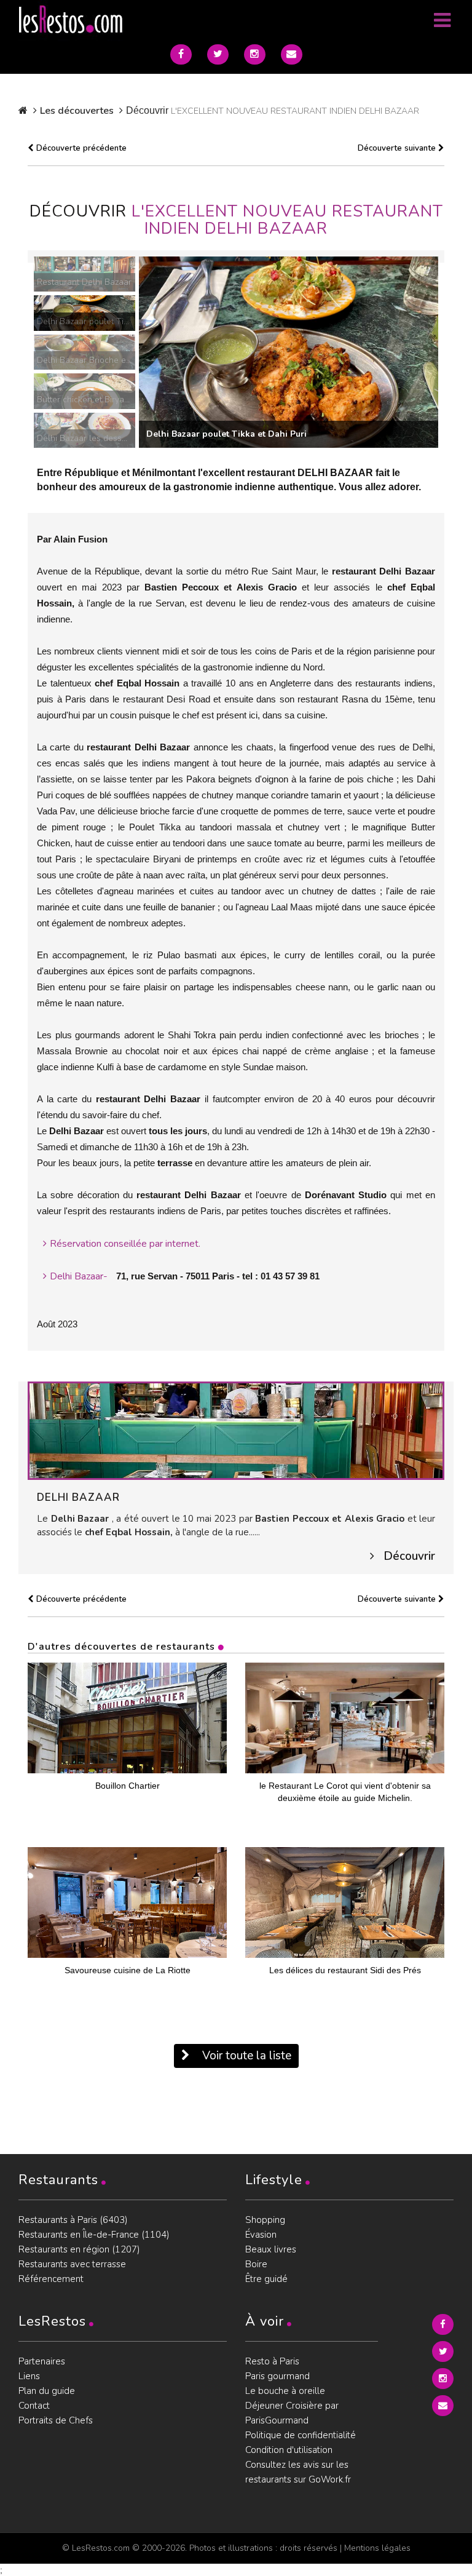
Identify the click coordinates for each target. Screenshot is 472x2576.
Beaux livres (271, 2249)
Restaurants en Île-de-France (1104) (94, 2235)
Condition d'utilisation (289, 2450)
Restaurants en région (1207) (79, 2249)
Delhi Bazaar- (79, 1276)
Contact (34, 2406)
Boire (256, 2264)
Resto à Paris (272, 2361)
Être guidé (266, 2279)
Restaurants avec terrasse (72, 2264)
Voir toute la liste (245, 2056)
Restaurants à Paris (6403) (73, 2220)
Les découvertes (77, 111)
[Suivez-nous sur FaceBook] (181, 54)
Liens (29, 2376)
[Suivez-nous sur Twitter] (218, 54)
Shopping (265, 2220)
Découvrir (409, 1556)
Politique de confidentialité (301, 2435)
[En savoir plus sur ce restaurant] (236, 1430)
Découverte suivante (398, 148)
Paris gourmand (277, 2376)
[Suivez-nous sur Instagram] (255, 54)
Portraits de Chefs (56, 2420)
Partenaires (42, 2361)
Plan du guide (47, 2391)
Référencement (51, 2279)
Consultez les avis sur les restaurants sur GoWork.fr (298, 2472)
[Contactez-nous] (292, 54)
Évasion (261, 2235)
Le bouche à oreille (285, 2391)
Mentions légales (377, 2548)
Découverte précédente (80, 148)
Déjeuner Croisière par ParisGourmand (292, 2413)
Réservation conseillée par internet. (125, 1244)
